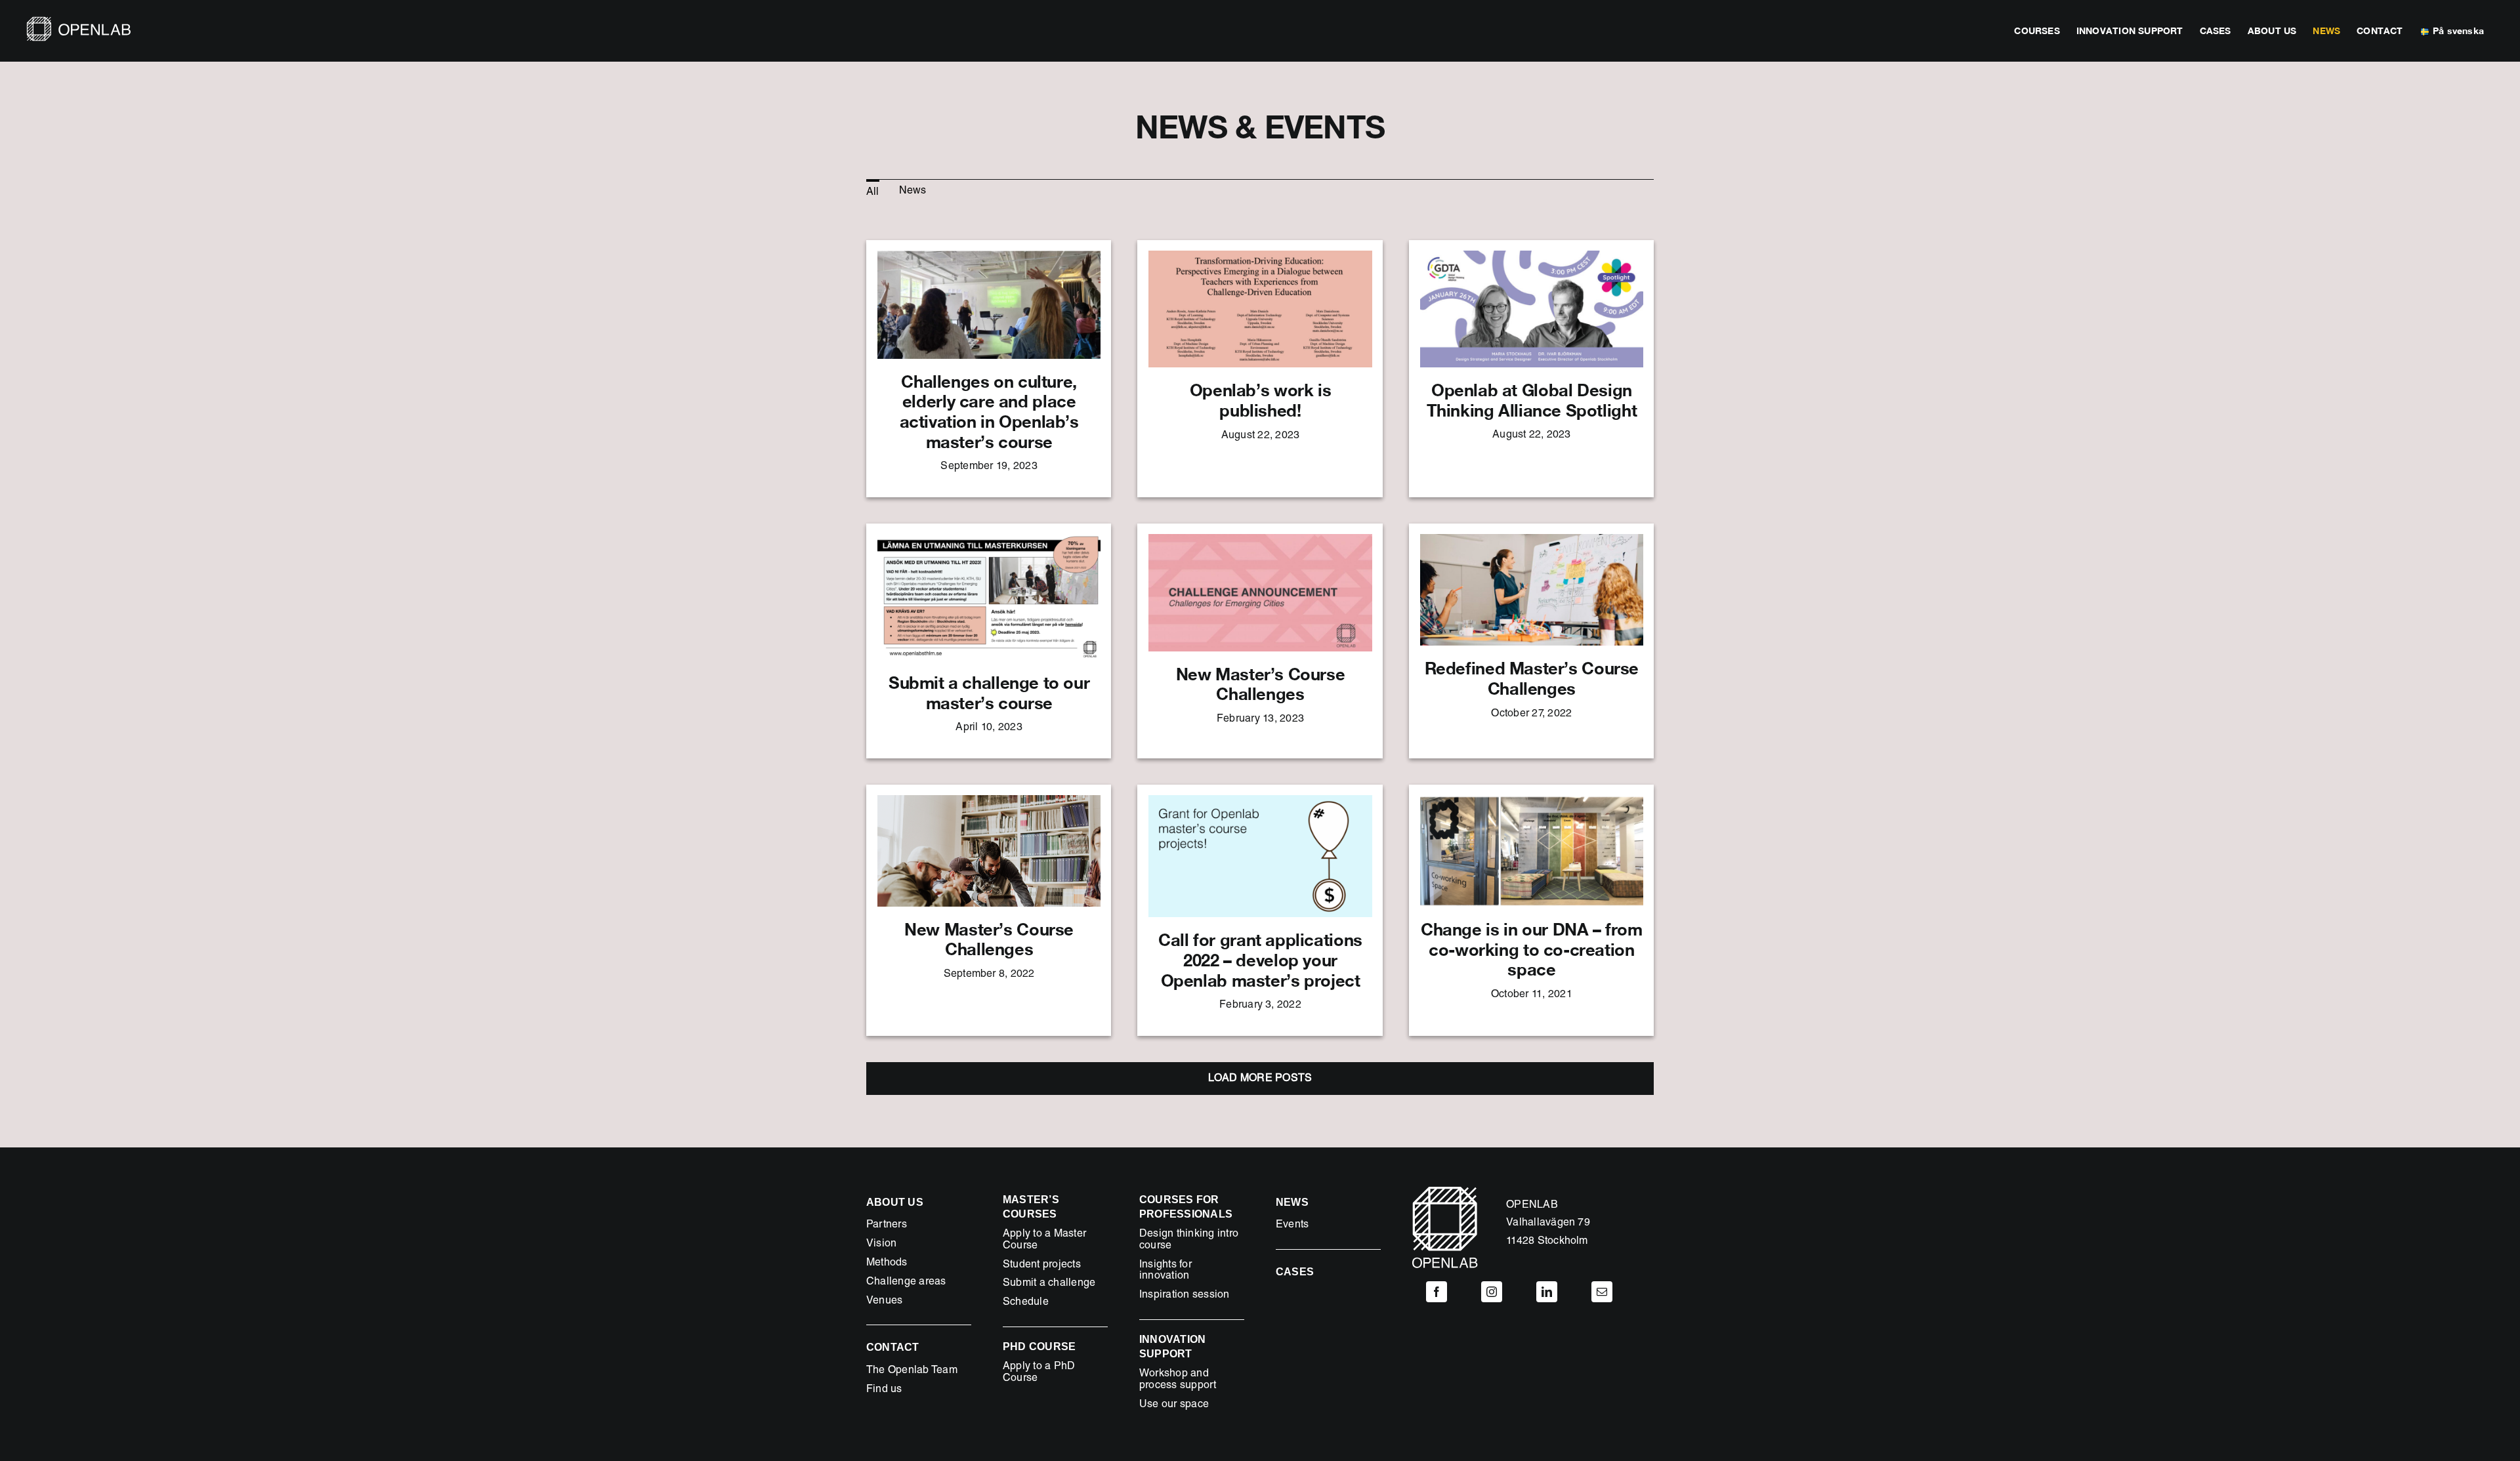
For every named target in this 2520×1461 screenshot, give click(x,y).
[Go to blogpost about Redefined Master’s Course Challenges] (1531, 641)
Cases (1295, 1272)
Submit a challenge (1049, 1284)
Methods (887, 1264)
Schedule (1026, 1303)
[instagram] (1492, 1292)
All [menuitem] (873, 193)
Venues (884, 1302)
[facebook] (1437, 1292)
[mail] (1602, 1292)
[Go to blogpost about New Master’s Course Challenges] (1260, 641)
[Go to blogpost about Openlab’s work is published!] (1260, 369)
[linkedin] (1547, 1292)
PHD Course (1039, 1347)
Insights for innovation (1165, 1271)
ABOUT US (895, 1202)
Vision (881, 1245)
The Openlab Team (912, 1371)
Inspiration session (1185, 1296)
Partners (887, 1225)
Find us (884, 1390)
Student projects (1042, 1266)
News (1292, 1202)
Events (1292, 1225)
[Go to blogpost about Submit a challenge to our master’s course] (989, 641)
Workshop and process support (1178, 1380)
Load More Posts (1260, 1079)
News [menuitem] (913, 192)
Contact (893, 1347)
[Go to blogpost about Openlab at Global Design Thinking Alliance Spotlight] (1531, 369)
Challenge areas (906, 1283)
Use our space (1174, 1405)
